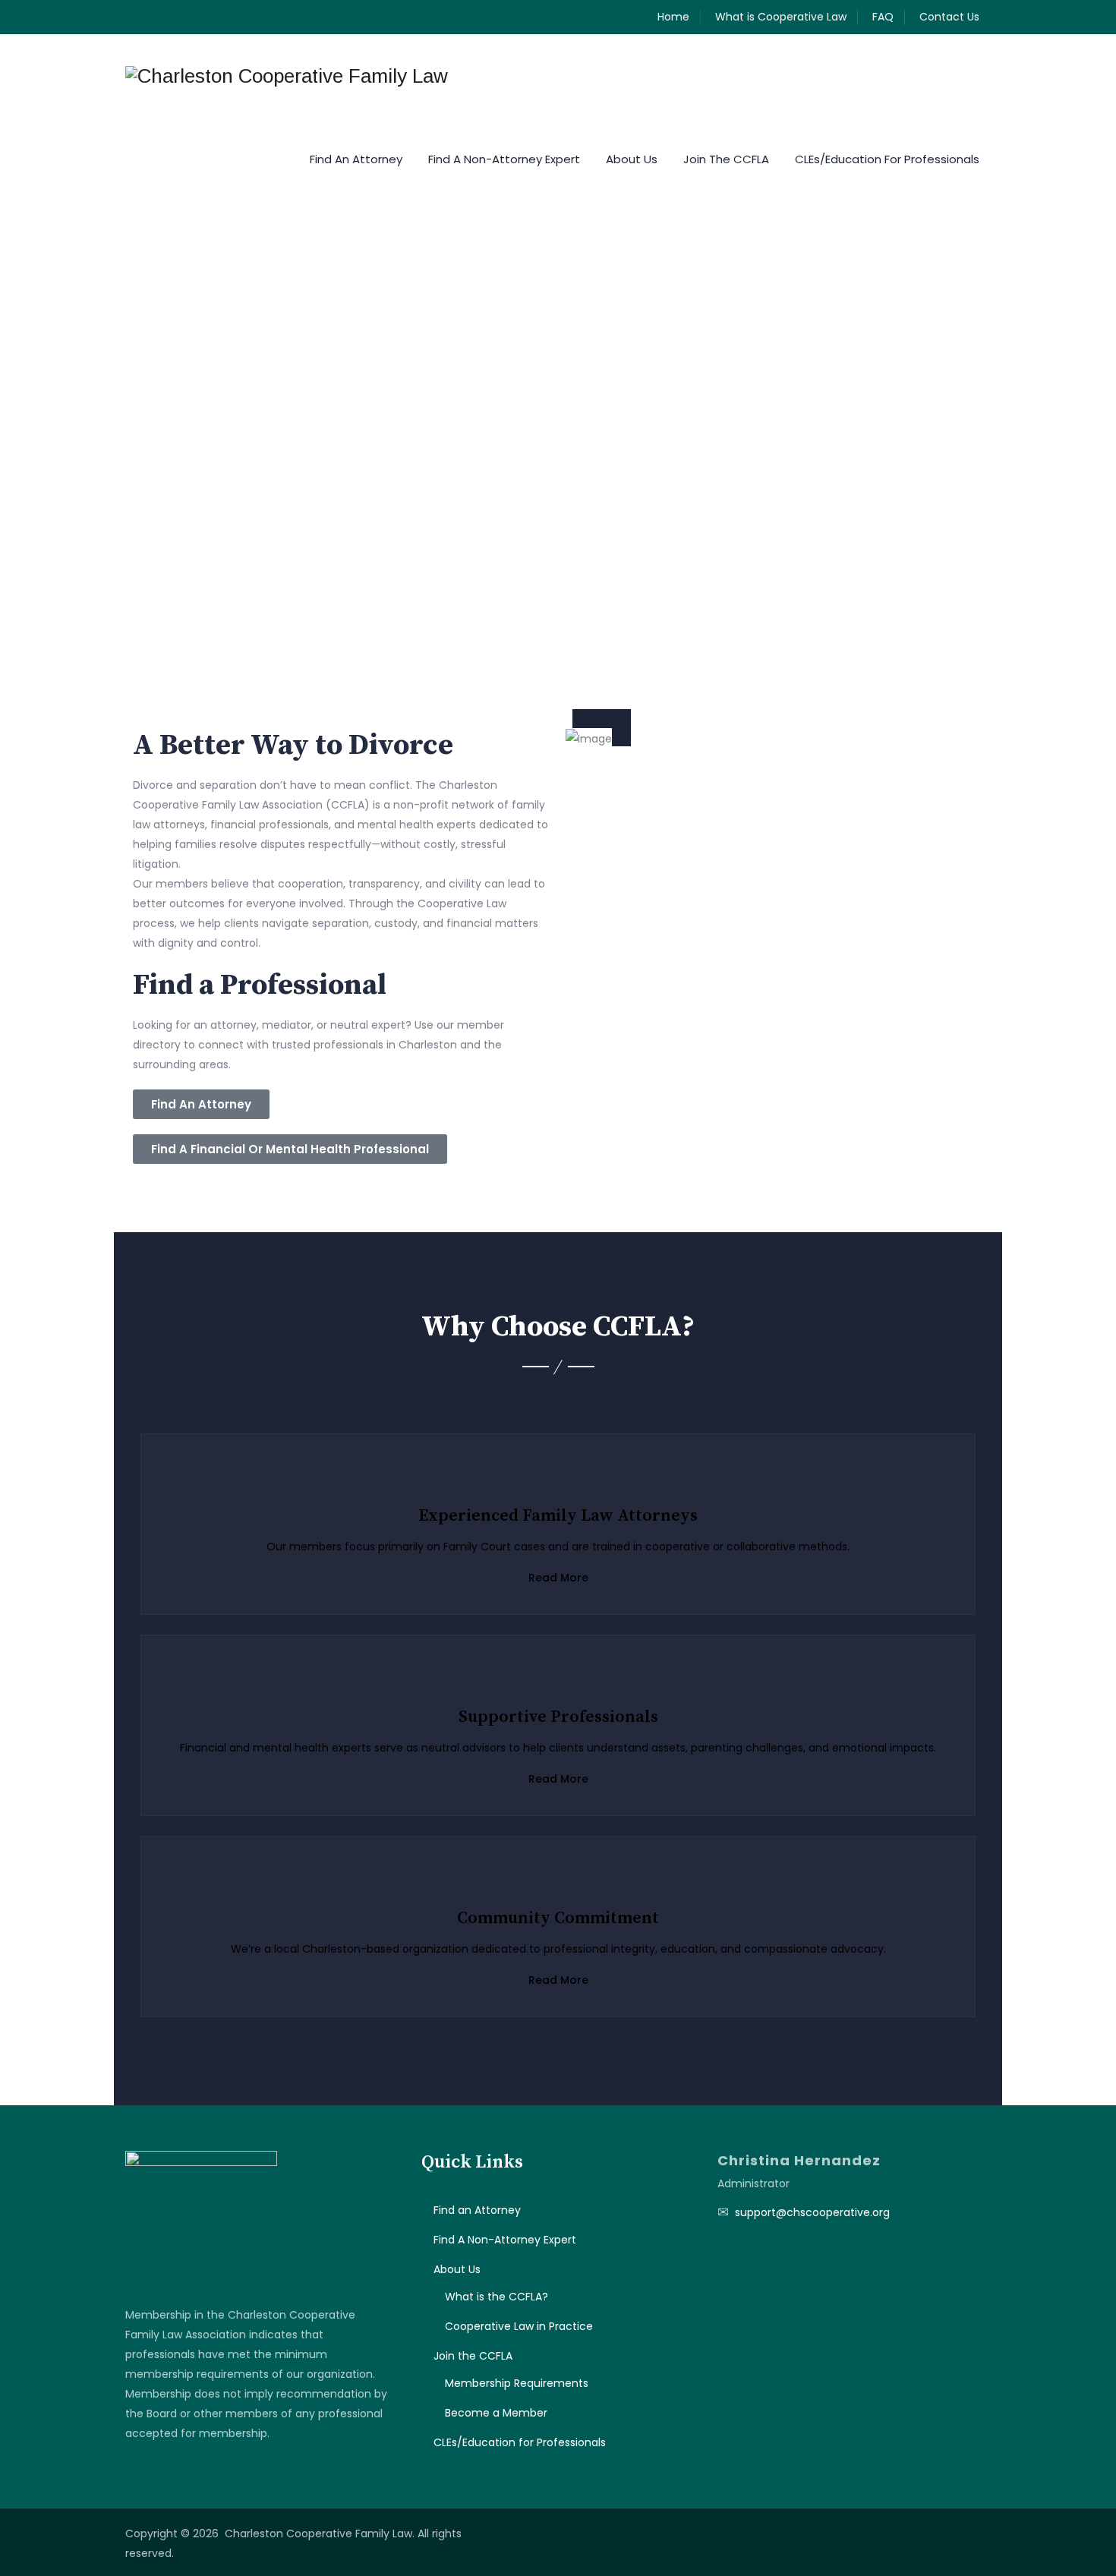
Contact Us (949, 17)
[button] (90, 384)
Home (673, 17)
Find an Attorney (356, 159)
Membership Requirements (517, 2383)
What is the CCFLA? (497, 2297)
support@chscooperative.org (812, 2212)
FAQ (883, 17)
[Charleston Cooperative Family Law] (287, 76)
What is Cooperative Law (781, 17)
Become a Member (496, 2413)
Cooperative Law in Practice (519, 2326)
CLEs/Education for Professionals (887, 159)
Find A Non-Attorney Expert (504, 159)
